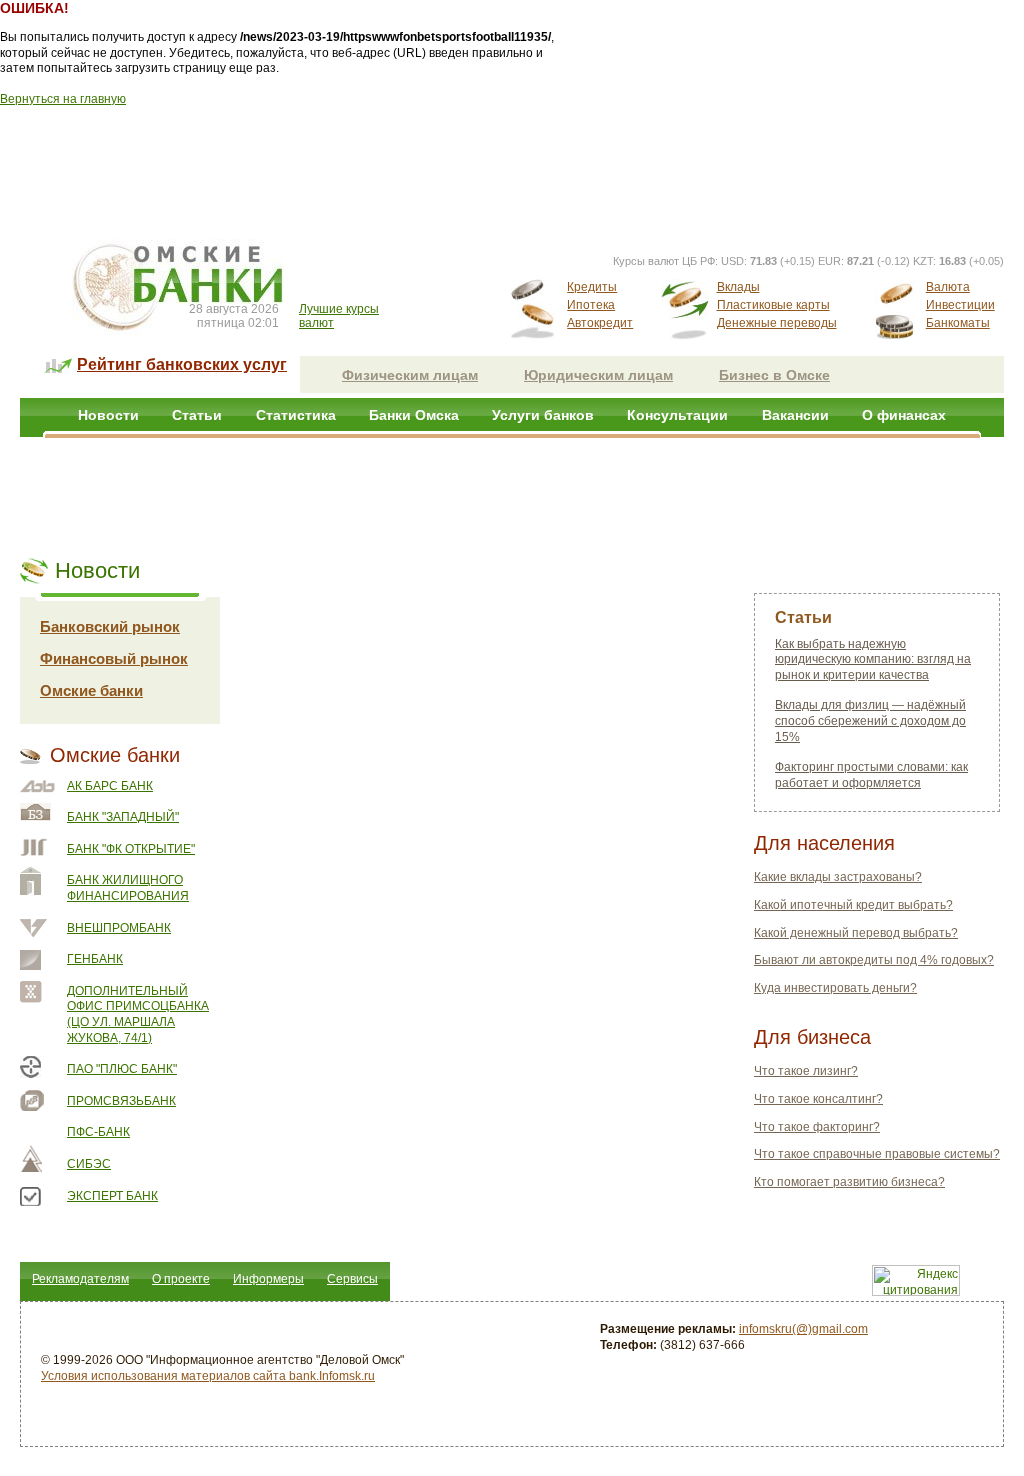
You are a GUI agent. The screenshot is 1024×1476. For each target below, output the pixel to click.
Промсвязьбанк (121, 1101)
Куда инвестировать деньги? (835, 988)
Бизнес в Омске (774, 375)
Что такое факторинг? (817, 1127)
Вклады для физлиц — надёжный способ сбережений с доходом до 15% (870, 720)
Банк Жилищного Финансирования (128, 888)
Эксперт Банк (112, 1196)
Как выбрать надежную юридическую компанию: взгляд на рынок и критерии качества (873, 659)
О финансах (904, 415)
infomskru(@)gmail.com (803, 1329)
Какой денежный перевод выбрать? (856, 933)
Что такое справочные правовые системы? (877, 1154)
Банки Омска (414, 415)
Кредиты (592, 287)
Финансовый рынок (114, 658)
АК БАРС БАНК (110, 786)
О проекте (181, 1279)
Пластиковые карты (773, 305)
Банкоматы (958, 323)
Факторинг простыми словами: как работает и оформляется (871, 775)
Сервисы (352, 1279)
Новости (108, 415)
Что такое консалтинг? (818, 1099)
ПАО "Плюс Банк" (122, 1069)
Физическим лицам (410, 375)
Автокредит (600, 323)
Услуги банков (543, 415)
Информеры (268, 1279)
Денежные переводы (777, 323)
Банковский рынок (110, 626)
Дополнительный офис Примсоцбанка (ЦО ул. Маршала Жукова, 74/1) (138, 1014)
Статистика (296, 415)
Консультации (677, 415)
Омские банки (91, 690)
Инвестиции (960, 305)
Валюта (948, 287)
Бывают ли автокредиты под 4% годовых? (874, 960)
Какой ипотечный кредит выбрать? (853, 905)
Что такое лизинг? (806, 1071)
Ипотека (591, 305)
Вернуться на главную (63, 99)
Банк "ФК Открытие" (131, 849)
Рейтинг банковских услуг (182, 364)
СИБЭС (89, 1164)
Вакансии (795, 415)
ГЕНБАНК (95, 959)
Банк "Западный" (123, 817)
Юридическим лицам (598, 375)
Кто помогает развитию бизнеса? (849, 1182)
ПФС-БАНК (98, 1132)
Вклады (738, 287)
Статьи (197, 415)
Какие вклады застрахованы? (838, 877)
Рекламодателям (80, 1279)
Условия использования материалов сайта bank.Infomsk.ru (208, 1376)
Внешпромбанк (119, 928)
